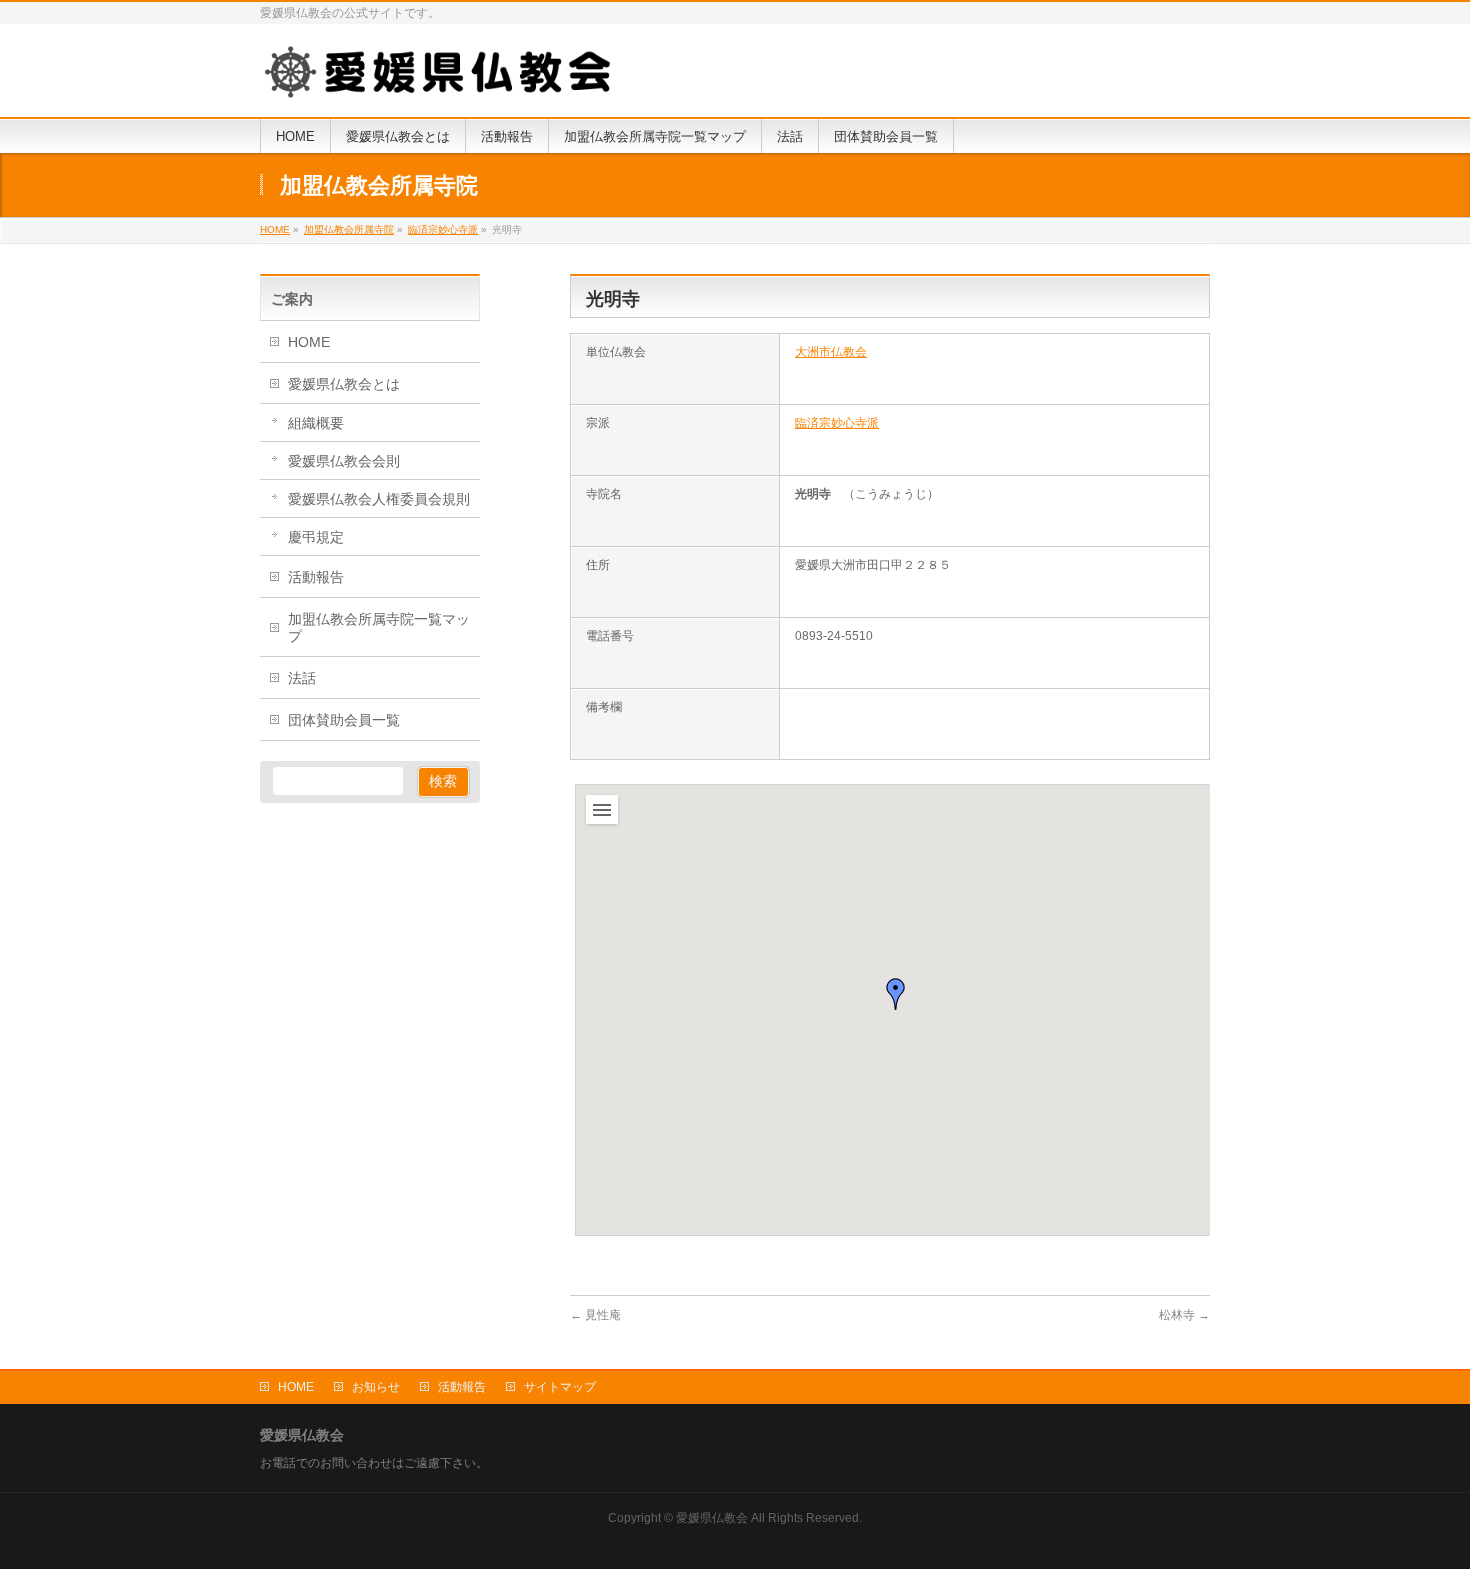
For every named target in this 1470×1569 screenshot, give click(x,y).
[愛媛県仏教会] (440, 79)
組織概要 (316, 423)
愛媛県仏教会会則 (344, 461)
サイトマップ (560, 1387)
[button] (896, 994)
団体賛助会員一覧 (344, 720)
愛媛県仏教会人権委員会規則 (379, 499)
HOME (309, 342)
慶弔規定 (316, 537)
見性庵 (595, 1315)
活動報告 (316, 577)
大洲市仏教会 (831, 352)
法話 (302, 678)
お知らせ (376, 1387)
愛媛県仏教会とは (344, 384)
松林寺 (1184, 1315)
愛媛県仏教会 (712, 1518)
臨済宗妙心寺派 (837, 423)
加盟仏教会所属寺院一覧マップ (379, 627)
